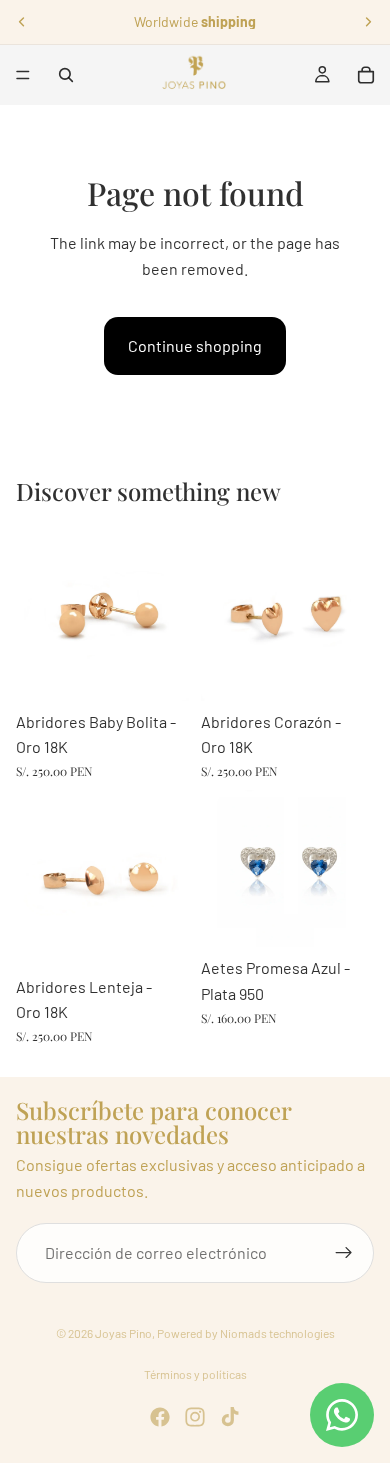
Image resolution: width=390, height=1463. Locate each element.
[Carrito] (366, 75)
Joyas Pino (123, 1333)
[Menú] (23, 75)
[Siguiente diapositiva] (368, 22)
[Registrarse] (344, 1253)
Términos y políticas (195, 1374)
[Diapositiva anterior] (22, 22)
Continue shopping (195, 345)
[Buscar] (66, 75)
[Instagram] (195, 1417)
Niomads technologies (277, 1333)
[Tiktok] (230, 1417)
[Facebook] (160, 1417)
